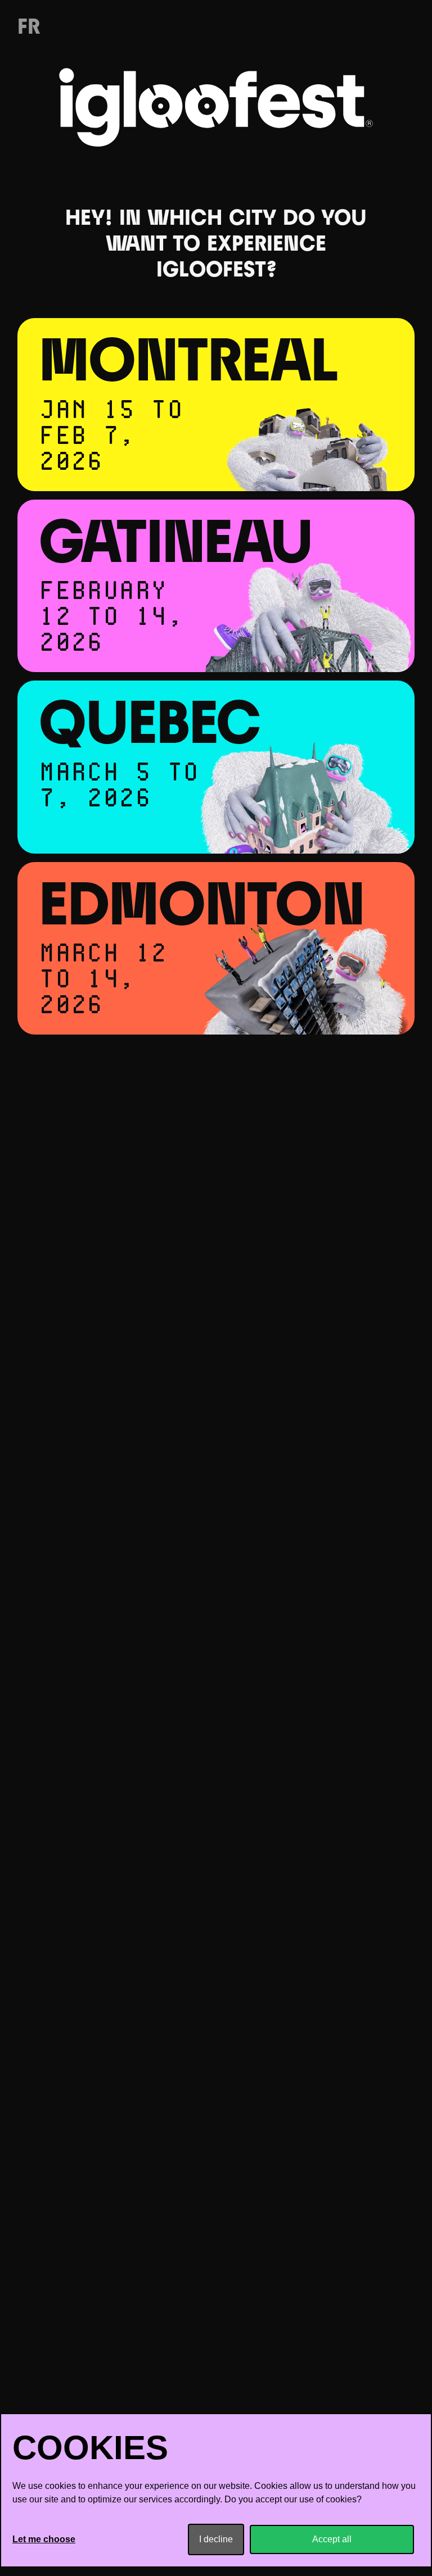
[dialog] (216, 2490)
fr (29, 28)
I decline (216, 2539)
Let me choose (44, 2539)
